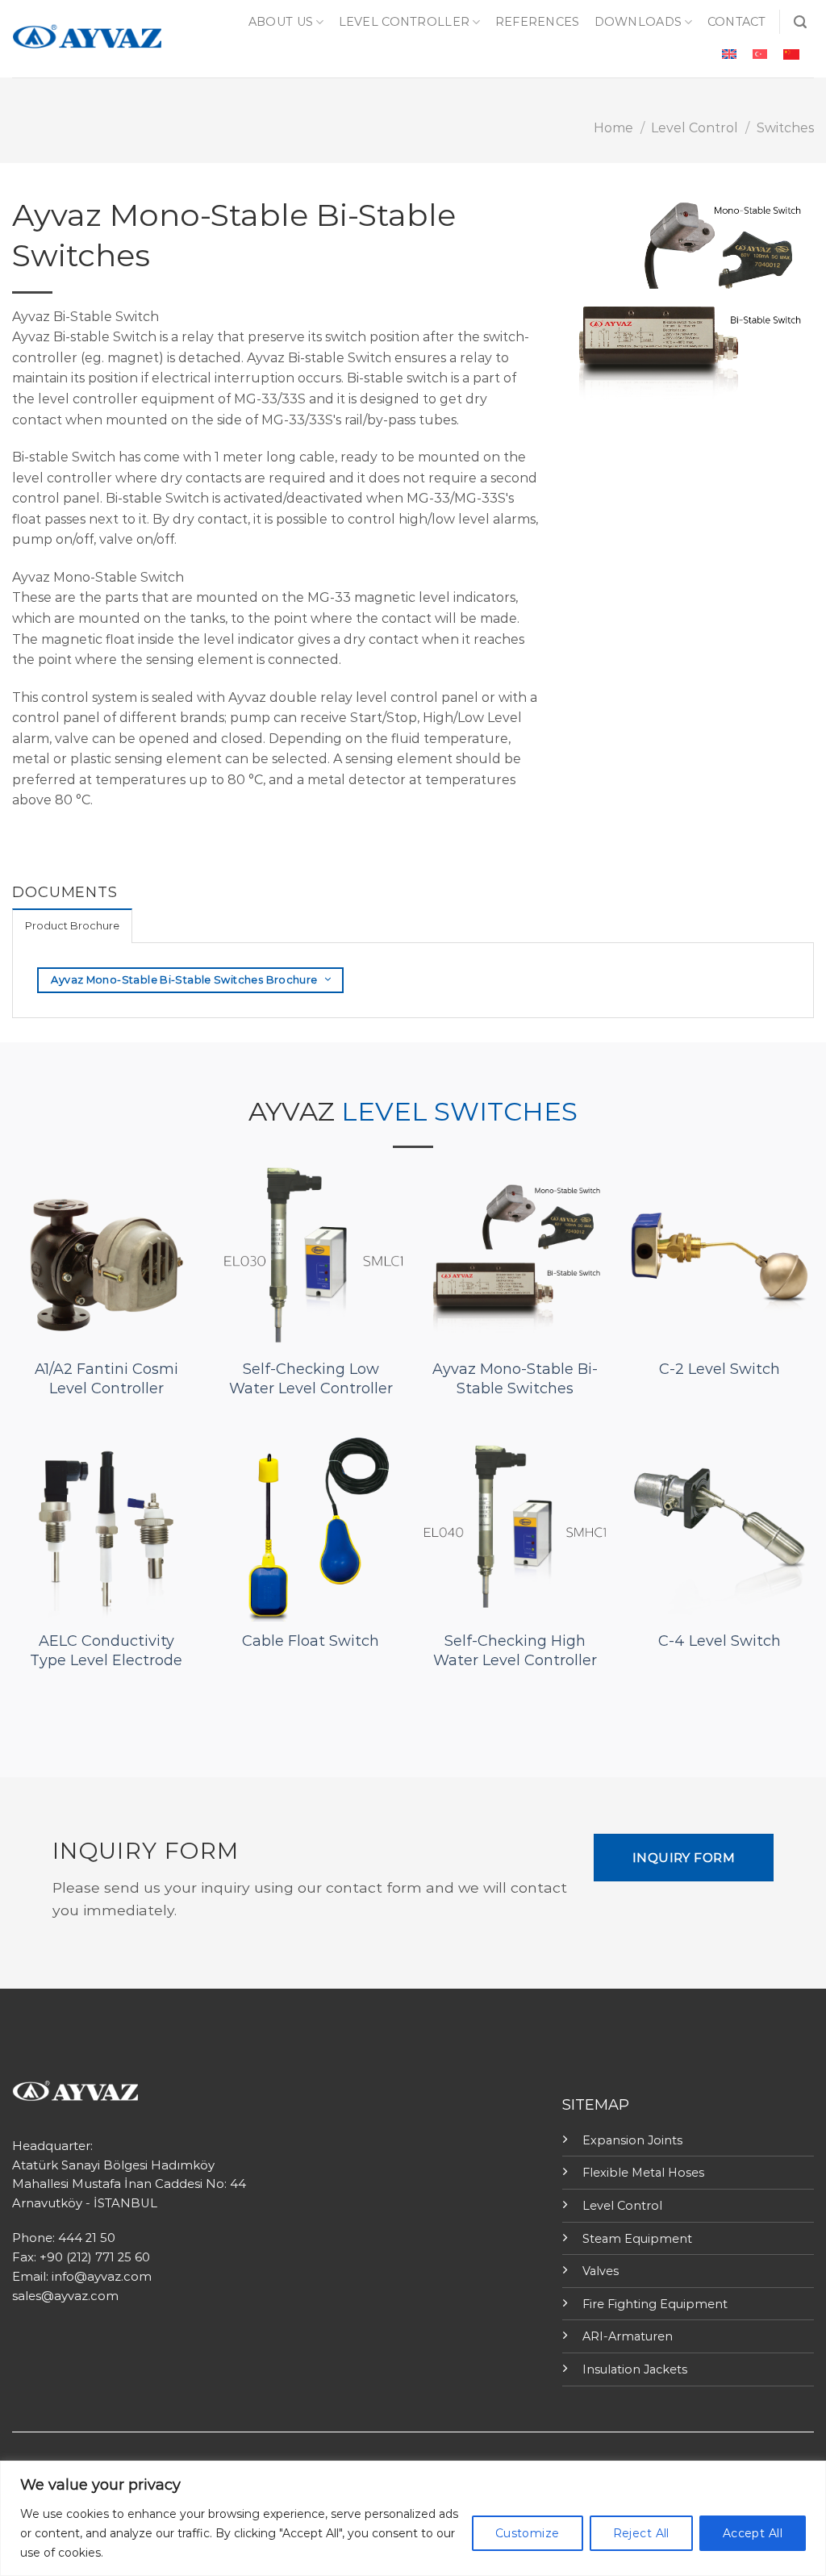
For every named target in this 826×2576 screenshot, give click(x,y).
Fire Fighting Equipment (655, 2304)
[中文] (791, 54)
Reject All (641, 2533)
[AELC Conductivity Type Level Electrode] (106, 1527)
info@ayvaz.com (102, 2277)
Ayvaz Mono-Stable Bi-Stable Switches (515, 1378)
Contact (737, 22)
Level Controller (405, 22)
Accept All (753, 2533)
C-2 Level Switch (720, 1369)
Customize (528, 2533)
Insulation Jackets (635, 2369)
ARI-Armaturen (628, 2336)
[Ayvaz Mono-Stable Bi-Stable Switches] (515, 1255)
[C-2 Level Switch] (720, 1255)
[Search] (800, 22)
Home (613, 128)
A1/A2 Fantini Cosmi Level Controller (106, 1378)
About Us (281, 22)
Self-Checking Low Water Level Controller (311, 1378)
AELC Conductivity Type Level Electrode (106, 1650)
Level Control (695, 128)
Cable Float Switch (311, 1641)
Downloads (638, 22)
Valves (601, 2271)
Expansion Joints (632, 2140)
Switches (785, 128)
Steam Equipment (637, 2239)
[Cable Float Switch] (311, 1527)
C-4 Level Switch (720, 1641)
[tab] (72, 925)
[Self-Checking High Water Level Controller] (515, 1527)
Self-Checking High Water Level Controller (515, 1650)
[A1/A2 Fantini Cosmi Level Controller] (106, 1255)
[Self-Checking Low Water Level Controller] (311, 1255)
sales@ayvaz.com (65, 2296)
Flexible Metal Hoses (643, 2173)
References (538, 22)
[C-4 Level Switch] (720, 1527)
